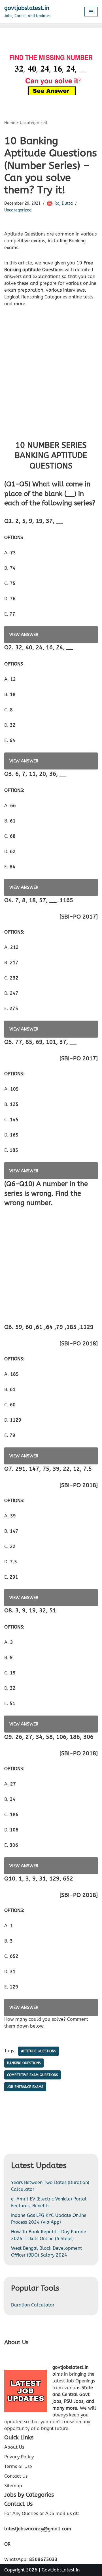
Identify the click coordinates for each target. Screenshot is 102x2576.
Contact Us (16, 2476)
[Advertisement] (51, 378)
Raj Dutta (64, 203)
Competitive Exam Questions (33, 2075)
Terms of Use (18, 2466)
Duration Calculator (33, 2305)
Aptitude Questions (39, 2051)
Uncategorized (34, 123)
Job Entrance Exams (25, 2087)
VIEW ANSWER (24, 635)
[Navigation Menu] (91, 12)
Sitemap (13, 2486)
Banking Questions (24, 2063)
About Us (14, 2447)
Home (10, 123)
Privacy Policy (19, 2457)
